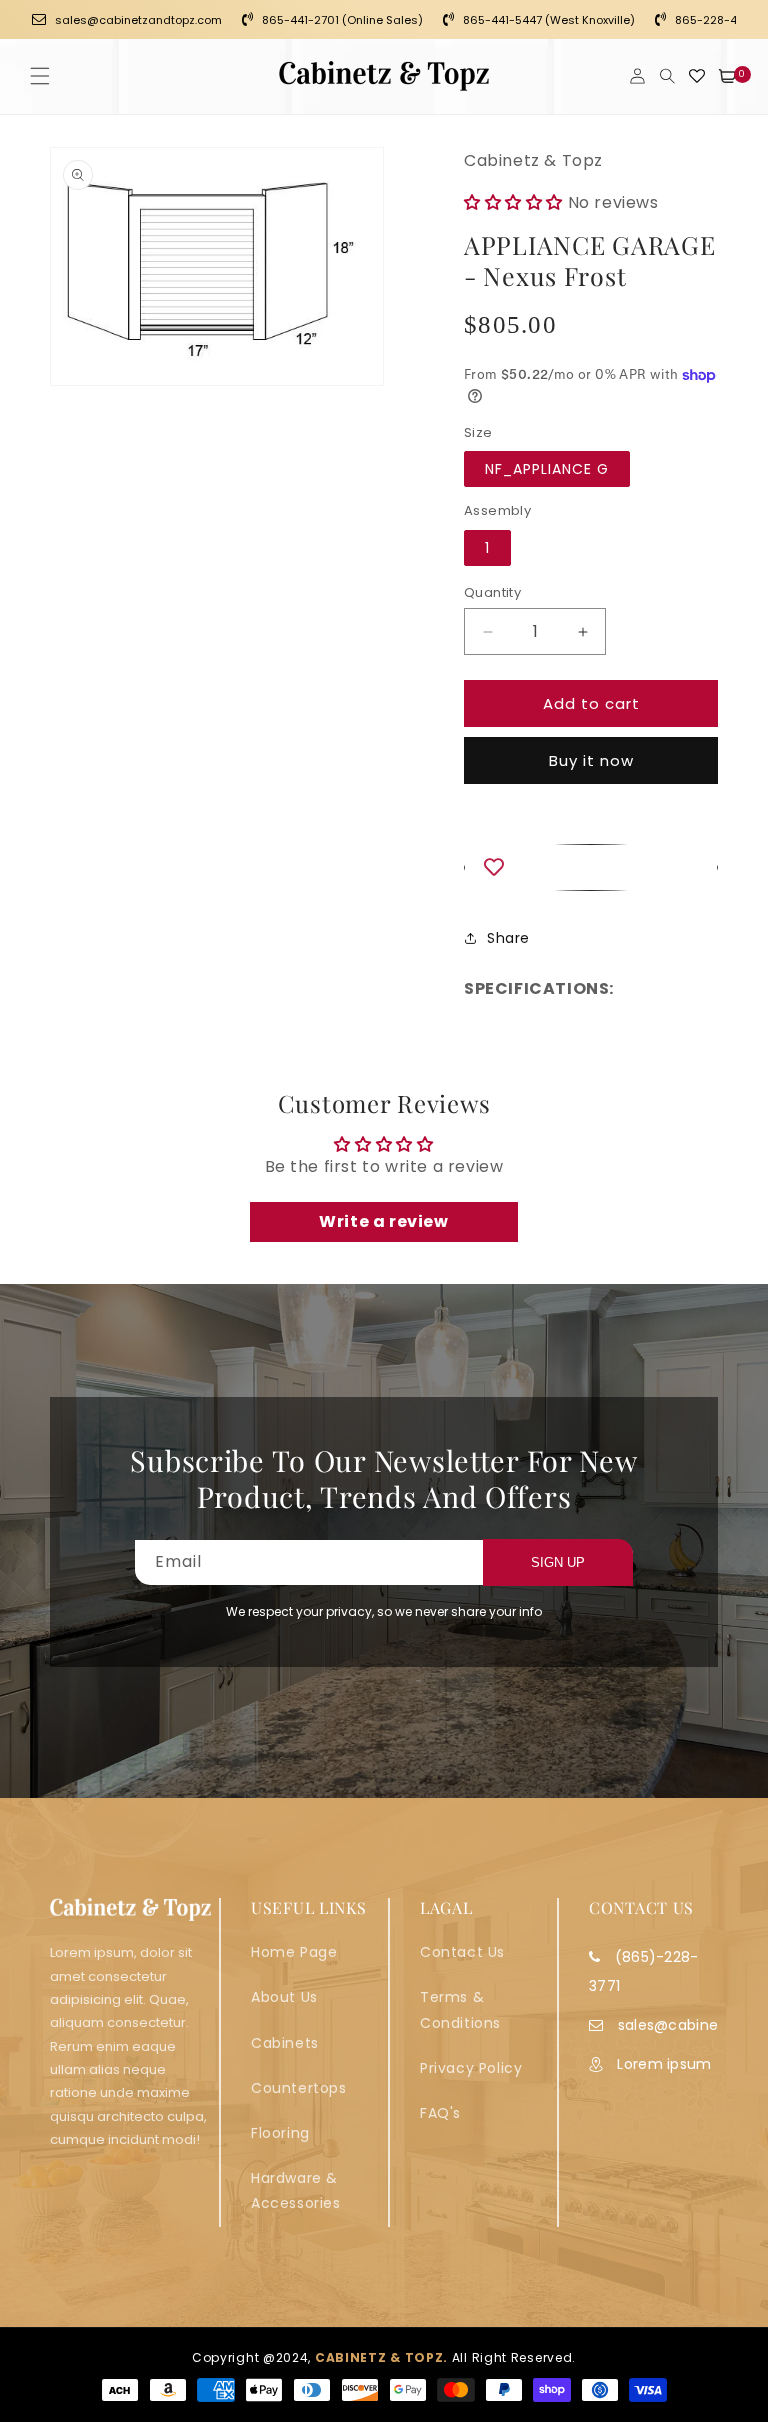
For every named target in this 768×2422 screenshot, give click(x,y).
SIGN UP (558, 1562)
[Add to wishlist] (591, 867)
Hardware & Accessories (296, 2190)
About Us (284, 1997)
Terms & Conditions (460, 2009)
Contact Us (462, 1952)
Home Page (294, 1952)
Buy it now (591, 760)
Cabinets (285, 2043)
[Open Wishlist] (697, 76)
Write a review (383, 1221)
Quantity (492, 592)
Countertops (299, 2088)
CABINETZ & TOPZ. (381, 2357)
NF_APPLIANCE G (547, 469)
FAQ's (440, 2113)
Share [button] (508, 938)
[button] (40, 76)
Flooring (280, 2133)
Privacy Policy (471, 2068)
